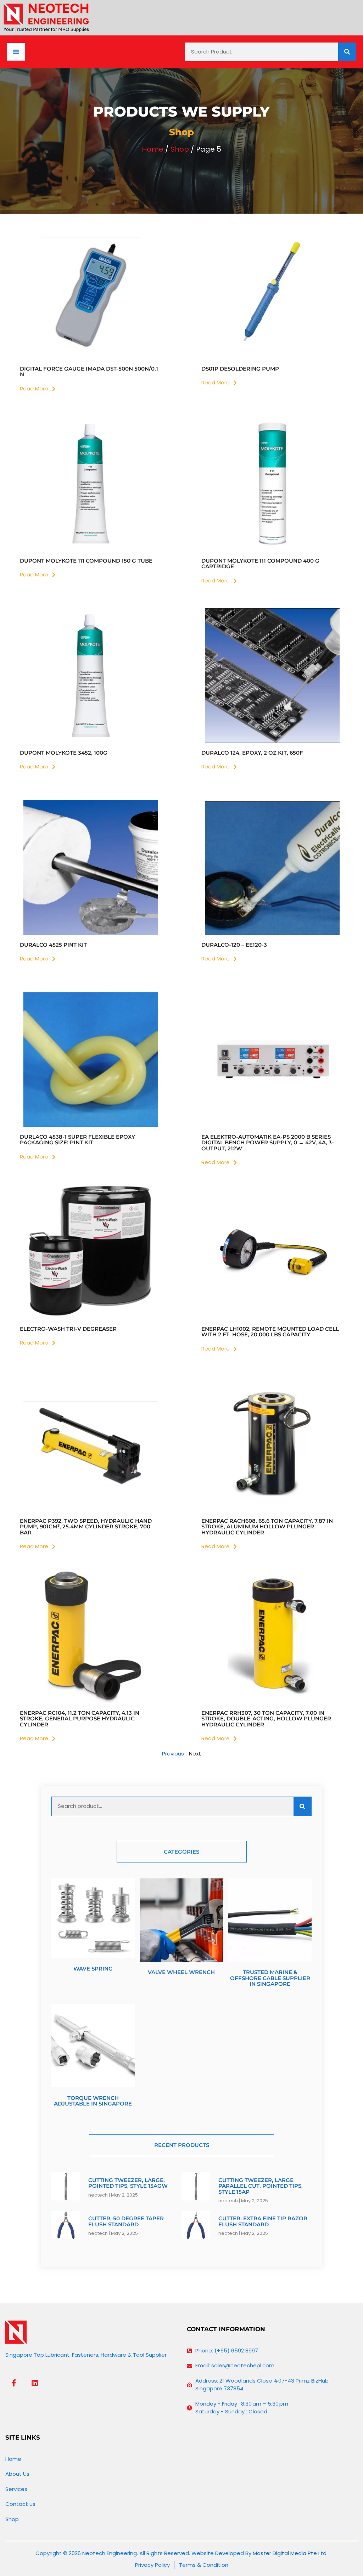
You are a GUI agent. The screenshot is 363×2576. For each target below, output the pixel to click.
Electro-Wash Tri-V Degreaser (68, 1329)
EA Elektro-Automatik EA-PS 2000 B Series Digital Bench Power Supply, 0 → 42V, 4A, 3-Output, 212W (268, 1143)
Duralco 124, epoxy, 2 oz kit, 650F (252, 753)
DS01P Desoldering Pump (240, 369)
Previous (173, 1754)
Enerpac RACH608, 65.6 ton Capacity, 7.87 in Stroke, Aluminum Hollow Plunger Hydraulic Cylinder (267, 1527)
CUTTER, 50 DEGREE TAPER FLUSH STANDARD (126, 2221)
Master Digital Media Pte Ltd (290, 2553)
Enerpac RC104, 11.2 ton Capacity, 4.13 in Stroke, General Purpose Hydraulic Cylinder (80, 1719)
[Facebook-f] (14, 2383)
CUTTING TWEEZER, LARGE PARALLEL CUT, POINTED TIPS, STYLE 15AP (261, 2186)
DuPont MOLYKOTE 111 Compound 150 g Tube (86, 561)
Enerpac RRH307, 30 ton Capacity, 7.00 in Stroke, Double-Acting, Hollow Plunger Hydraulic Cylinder (266, 1719)
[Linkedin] (35, 2383)
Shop (180, 149)
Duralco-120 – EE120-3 (234, 945)
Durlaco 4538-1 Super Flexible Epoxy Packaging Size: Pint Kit (77, 1140)
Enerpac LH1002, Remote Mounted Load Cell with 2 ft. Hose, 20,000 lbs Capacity (270, 1332)
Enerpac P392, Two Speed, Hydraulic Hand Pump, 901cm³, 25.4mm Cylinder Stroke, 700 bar (86, 1527)
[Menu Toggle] (16, 52)
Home (153, 149)
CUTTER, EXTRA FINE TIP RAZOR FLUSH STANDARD (263, 2221)
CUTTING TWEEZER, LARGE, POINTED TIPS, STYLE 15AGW (128, 2183)
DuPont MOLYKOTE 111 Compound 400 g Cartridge (260, 564)
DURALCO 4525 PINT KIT (53, 945)
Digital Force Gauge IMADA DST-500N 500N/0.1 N (89, 372)
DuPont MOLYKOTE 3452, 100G (64, 753)
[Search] (347, 52)
